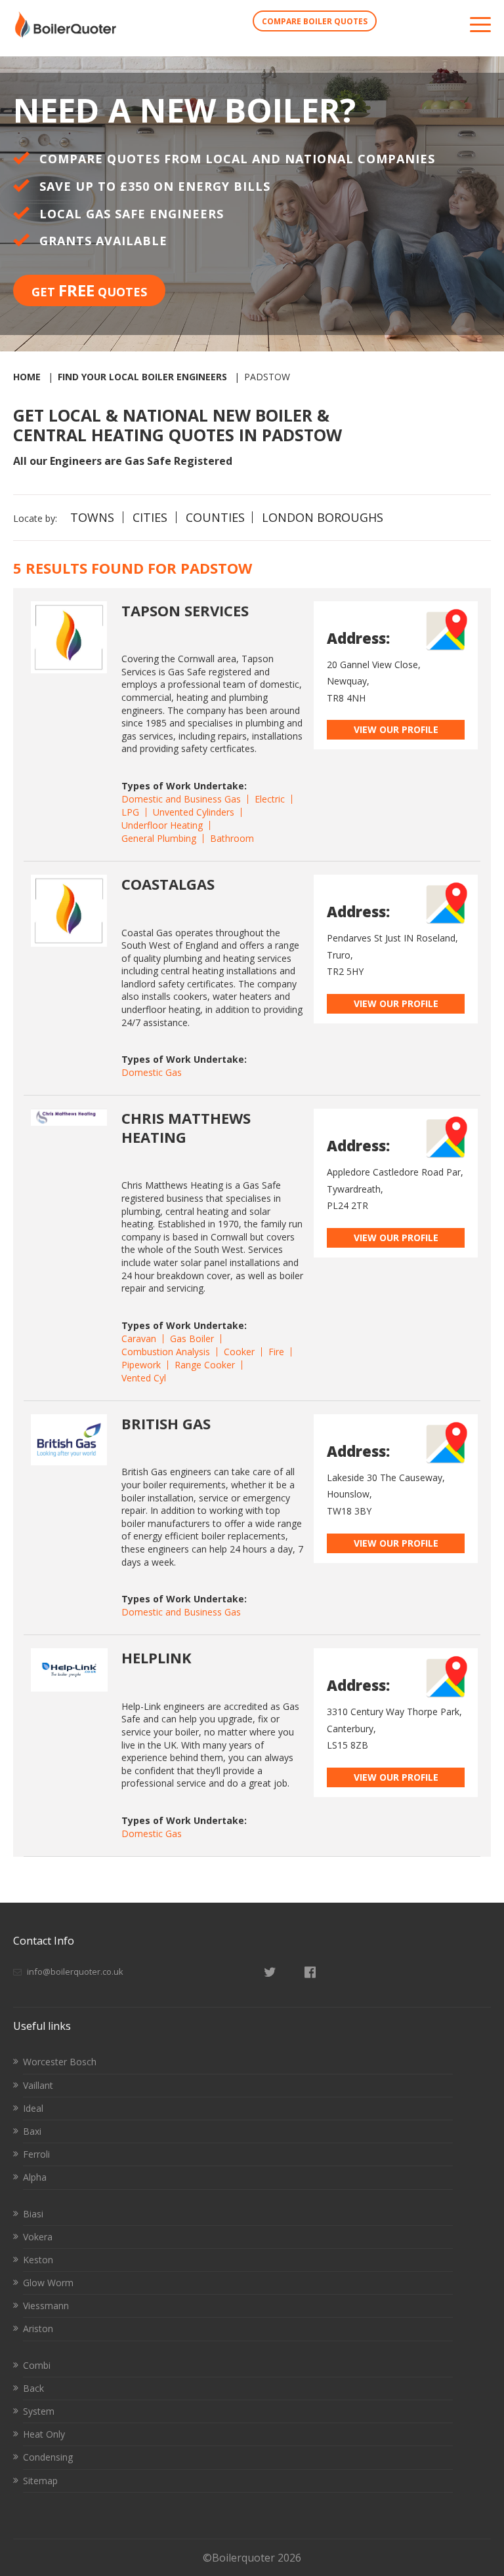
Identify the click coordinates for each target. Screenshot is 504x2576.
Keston (38, 2260)
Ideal (33, 2108)
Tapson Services (185, 610)
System (39, 2411)
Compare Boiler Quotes (315, 21)
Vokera (38, 2237)
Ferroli (36, 2154)
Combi (37, 2365)
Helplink (157, 1657)
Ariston (38, 2328)
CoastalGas (168, 884)
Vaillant (38, 2085)
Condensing (48, 2457)
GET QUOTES (89, 290)
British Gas (166, 1423)
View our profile (396, 729)
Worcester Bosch (60, 2062)
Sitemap (40, 2481)
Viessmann (46, 2306)
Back (33, 2388)
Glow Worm (48, 2283)
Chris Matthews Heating (186, 1127)
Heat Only (44, 2434)
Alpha (35, 2177)
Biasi (33, 2214)
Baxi (32, 2131)
